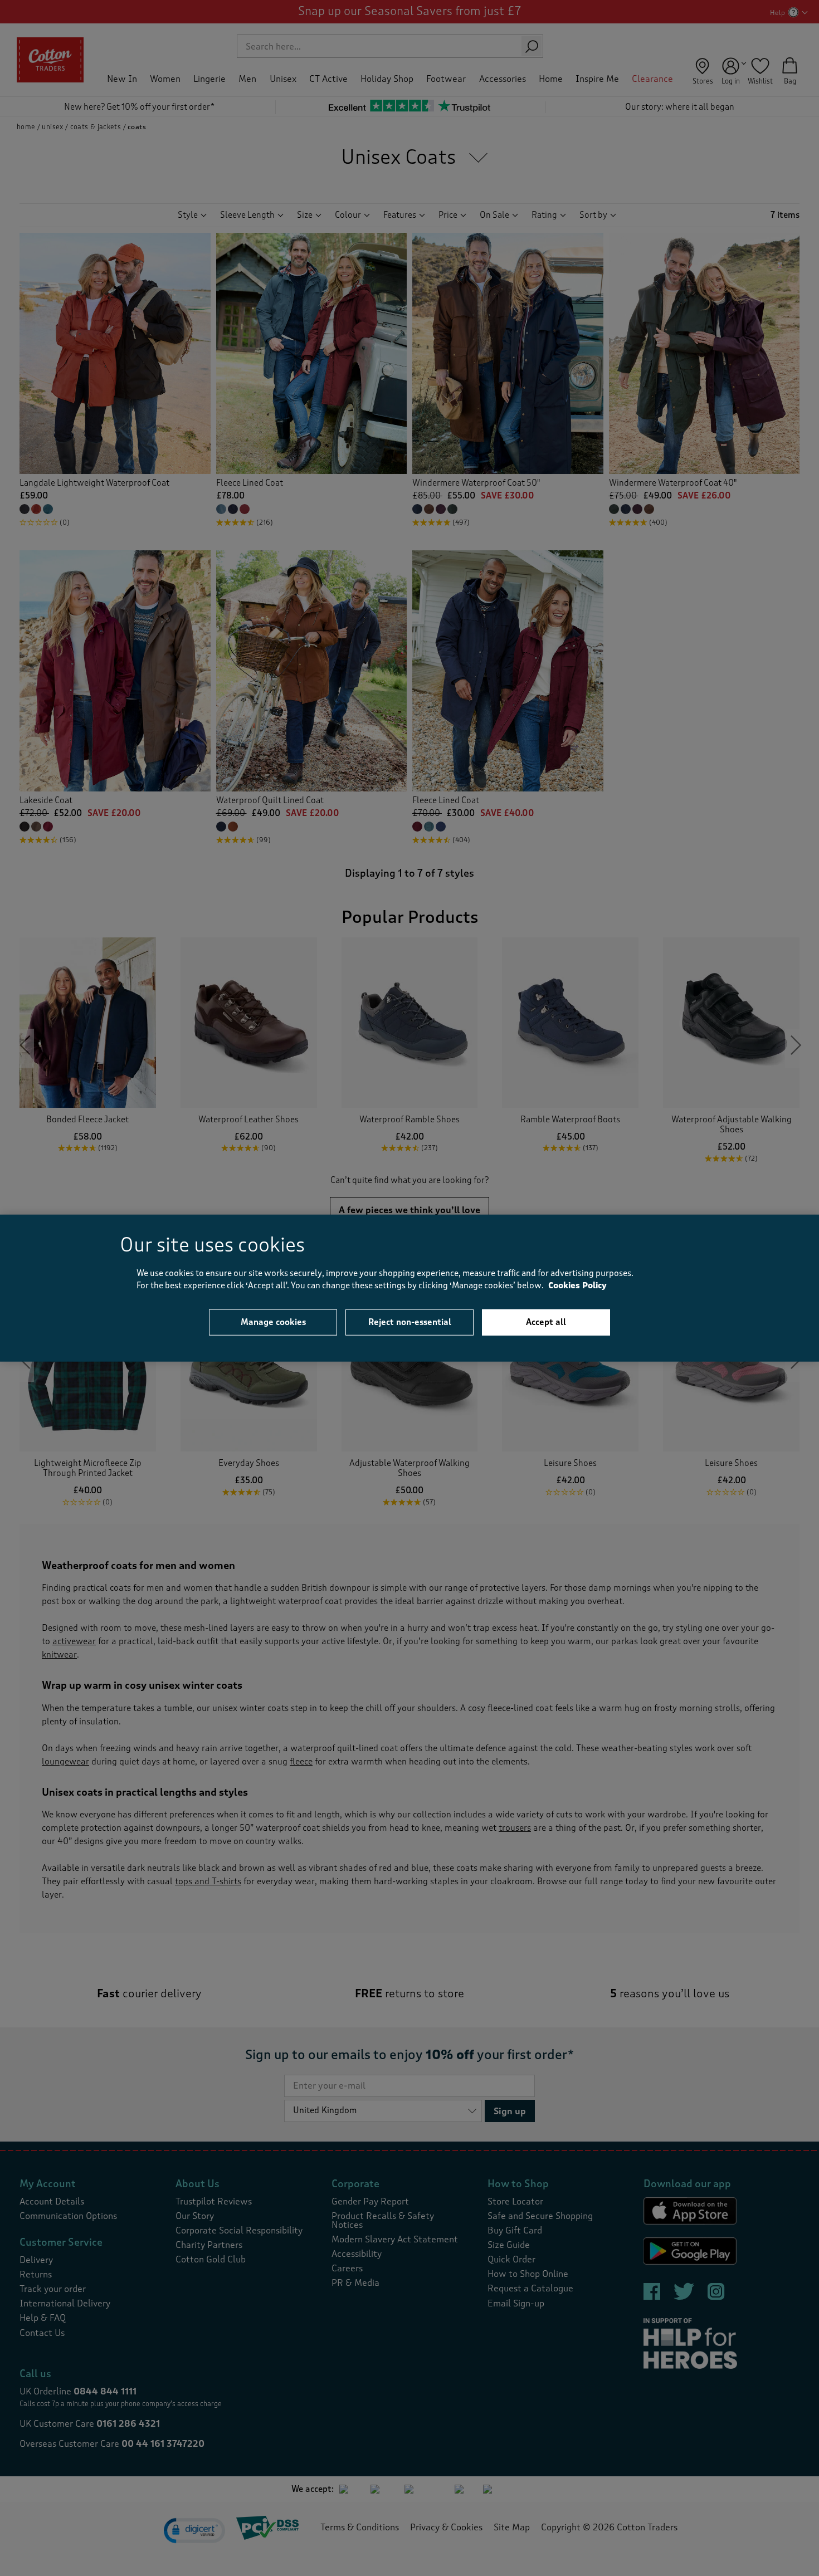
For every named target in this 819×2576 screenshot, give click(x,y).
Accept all (546, 1322)
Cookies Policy (577, 1286)
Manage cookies (273, 1322)
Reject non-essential (410, 1322)
